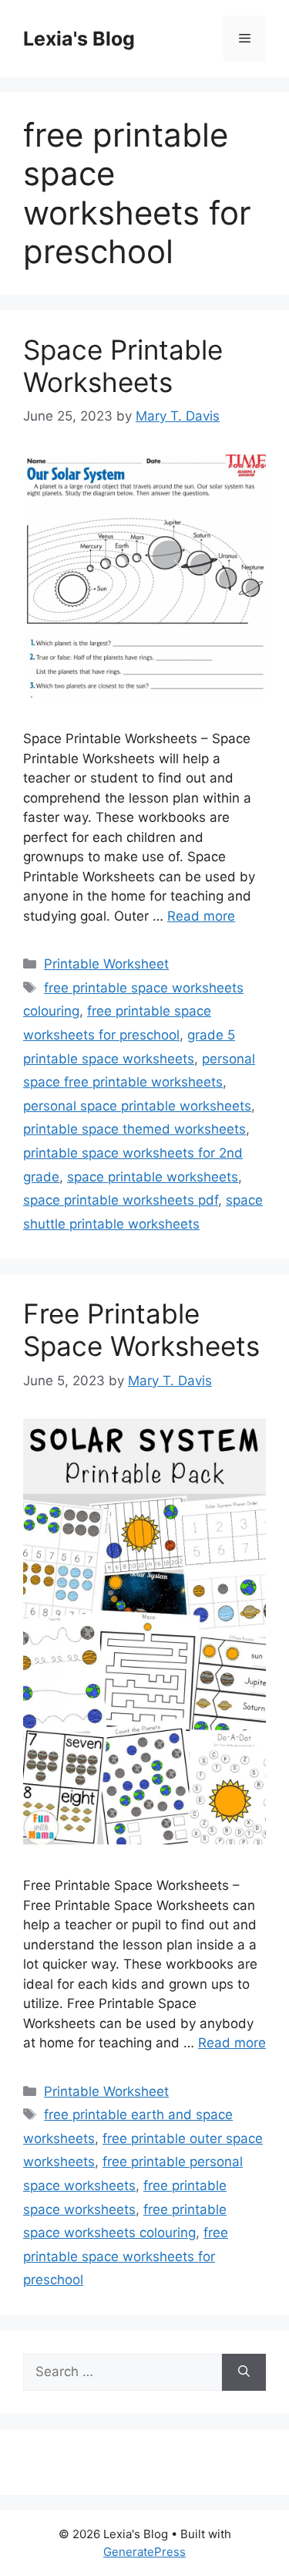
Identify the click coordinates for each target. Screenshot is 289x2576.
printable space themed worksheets (134, 1129)
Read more (201, 916)
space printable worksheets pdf (121, 1200)
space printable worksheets (153, 1177)
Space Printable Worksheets (123, 366)
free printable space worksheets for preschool (126, 2256)
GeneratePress (144, 2552)
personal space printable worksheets (137, 1106)
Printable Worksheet (106, 964)
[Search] (244, 2372)
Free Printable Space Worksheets (141, 1330)
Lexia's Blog (79, 39)
